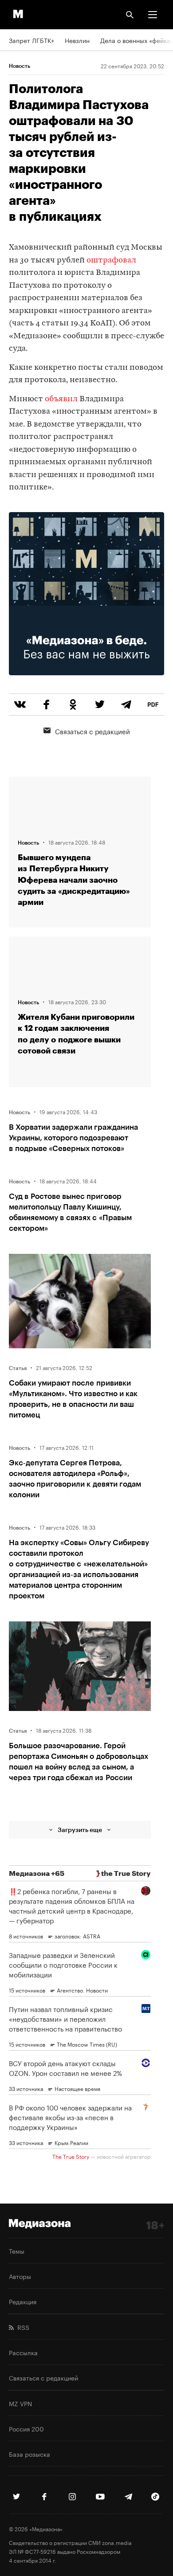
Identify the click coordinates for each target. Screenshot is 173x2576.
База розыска (29, 2454)
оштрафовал (111, 260)
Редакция (23, 2301)
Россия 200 (26, 2428)
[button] (153, 15)
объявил (61, 399)
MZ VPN (20, 2403)
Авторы (20, 2276)
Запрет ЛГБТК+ (31, 40)
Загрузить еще (80, 1830)
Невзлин (77, 40)
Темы (17, 2251)
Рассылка (23, 2352)
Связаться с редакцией (92, 731)
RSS (22, 2327)
